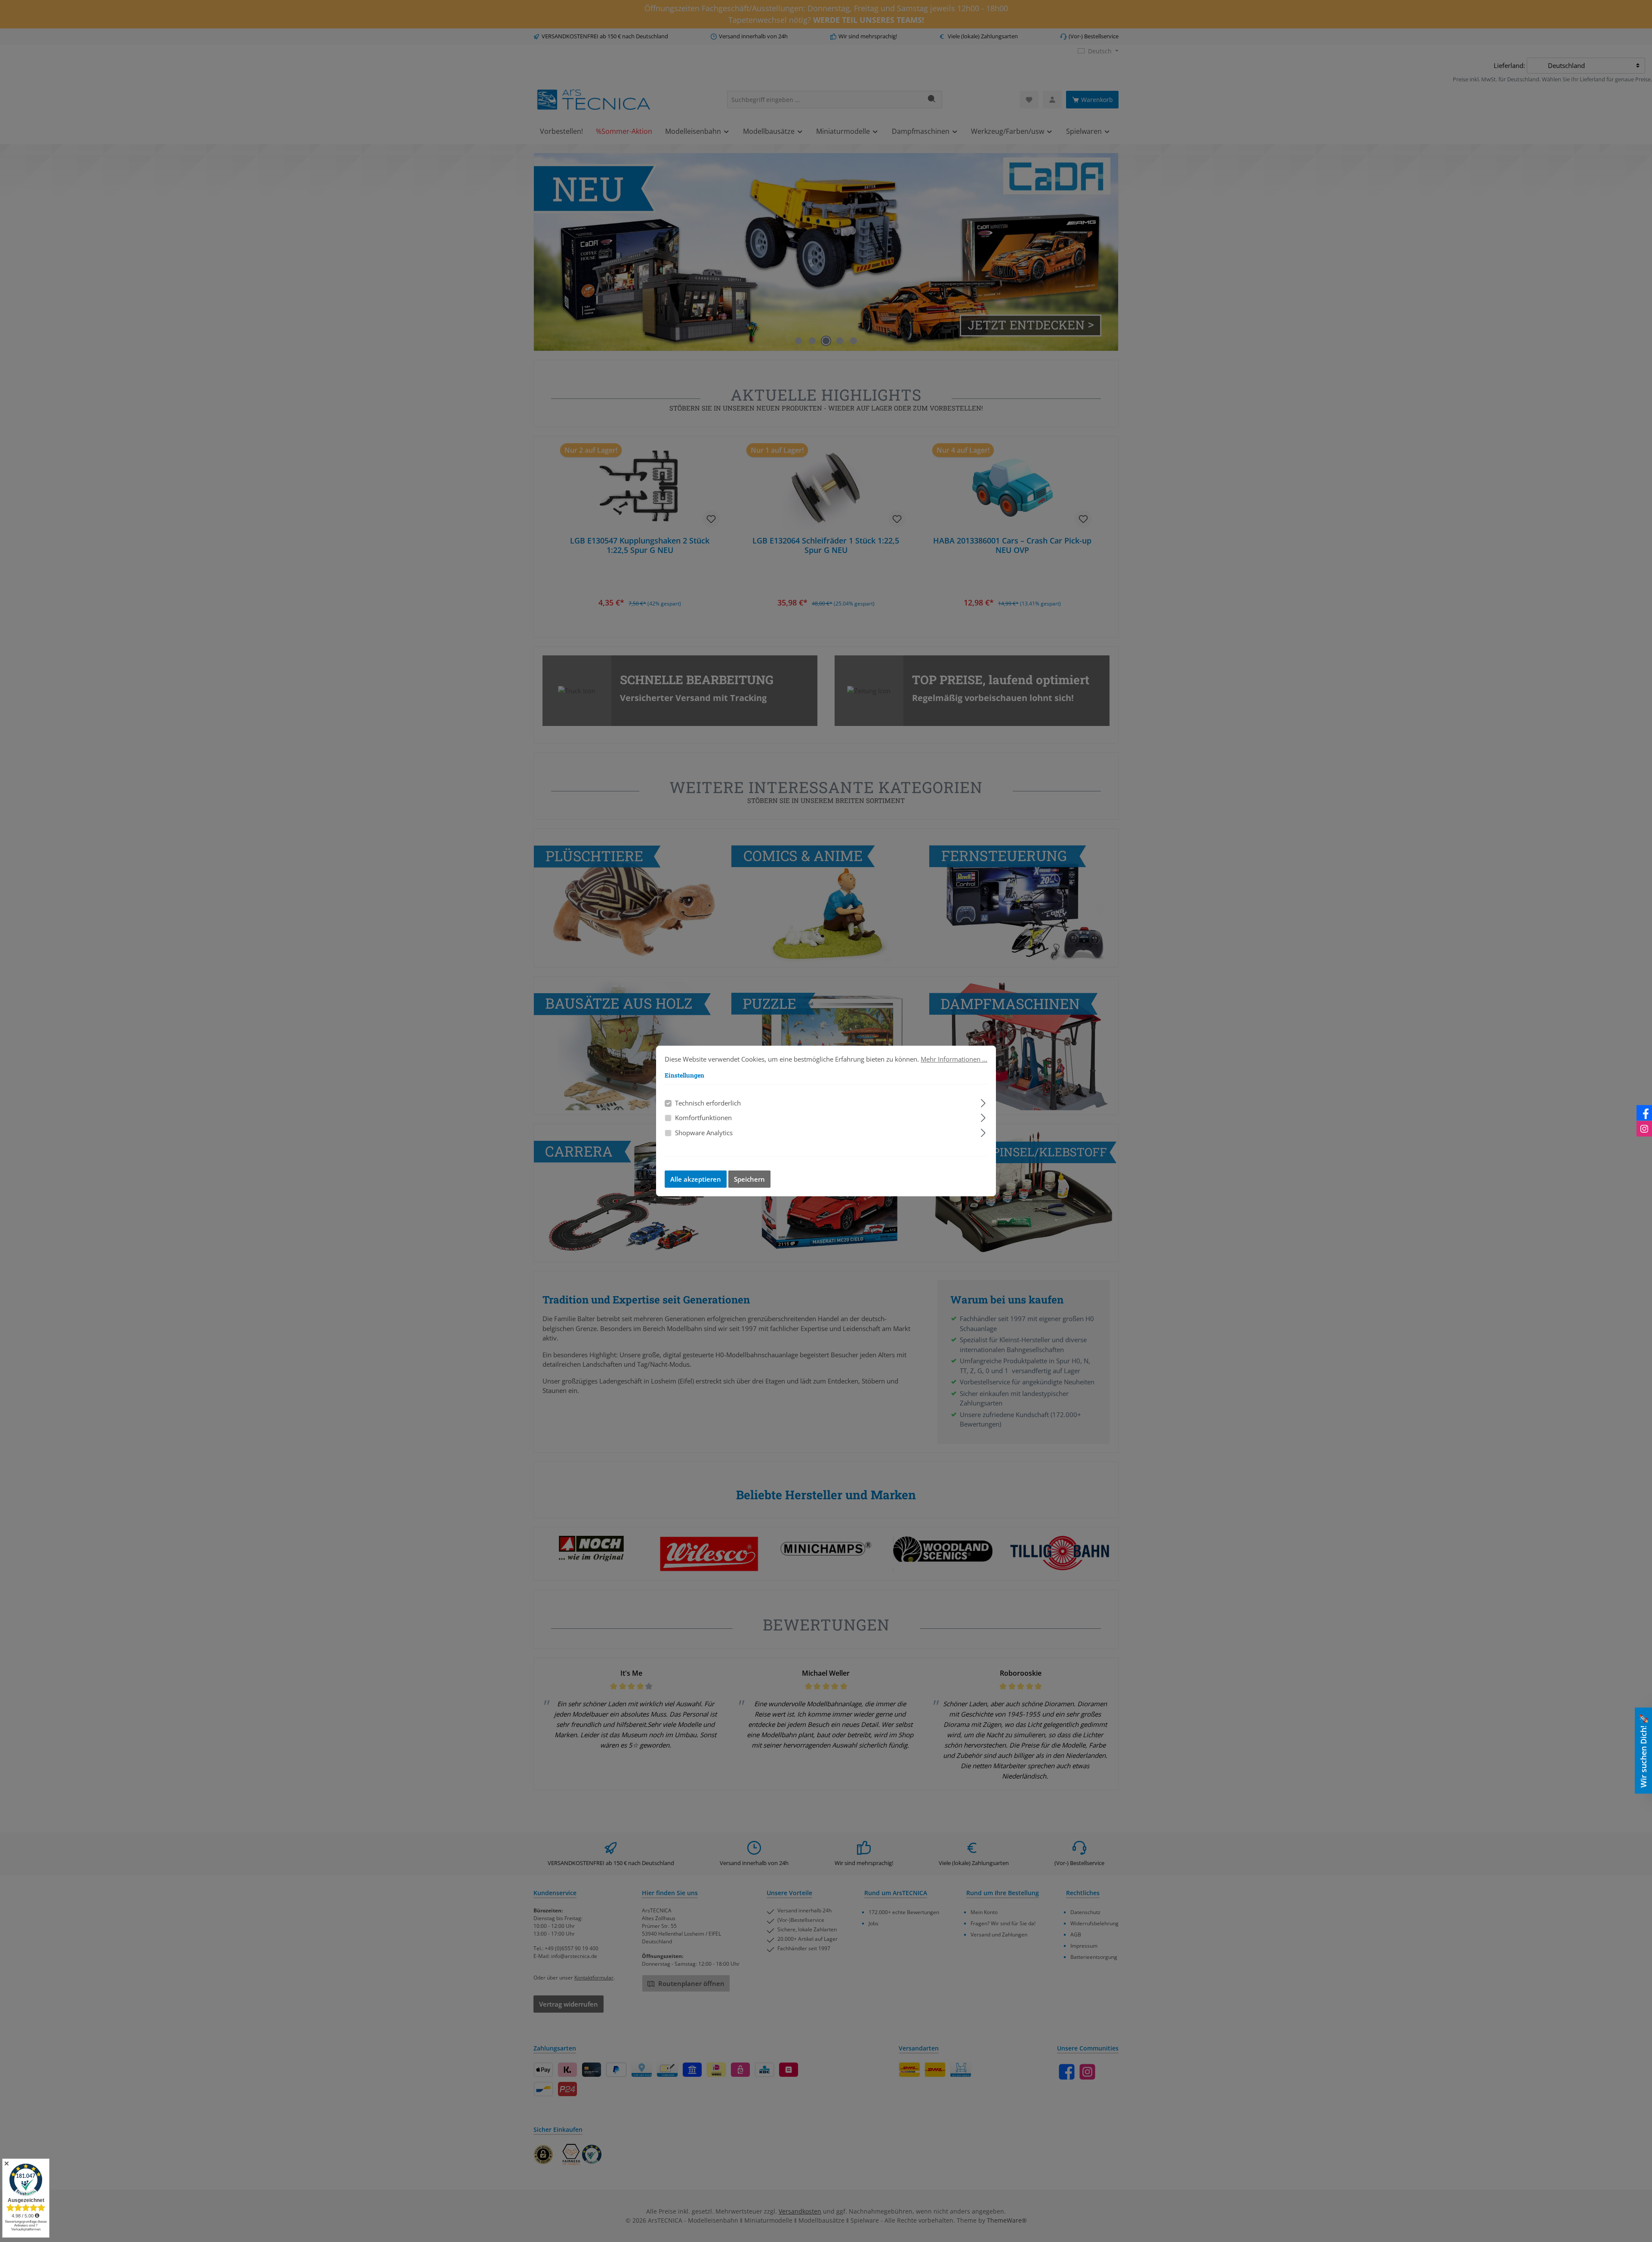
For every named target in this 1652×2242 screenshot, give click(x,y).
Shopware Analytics (704, 1133)
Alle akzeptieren (696, 1179)
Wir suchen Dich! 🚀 (1643, 1751)
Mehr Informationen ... (954, 1059)
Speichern (749, 1179)
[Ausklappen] (983, 1102)
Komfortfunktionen (703, 1118)
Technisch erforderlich (708, 1103)
